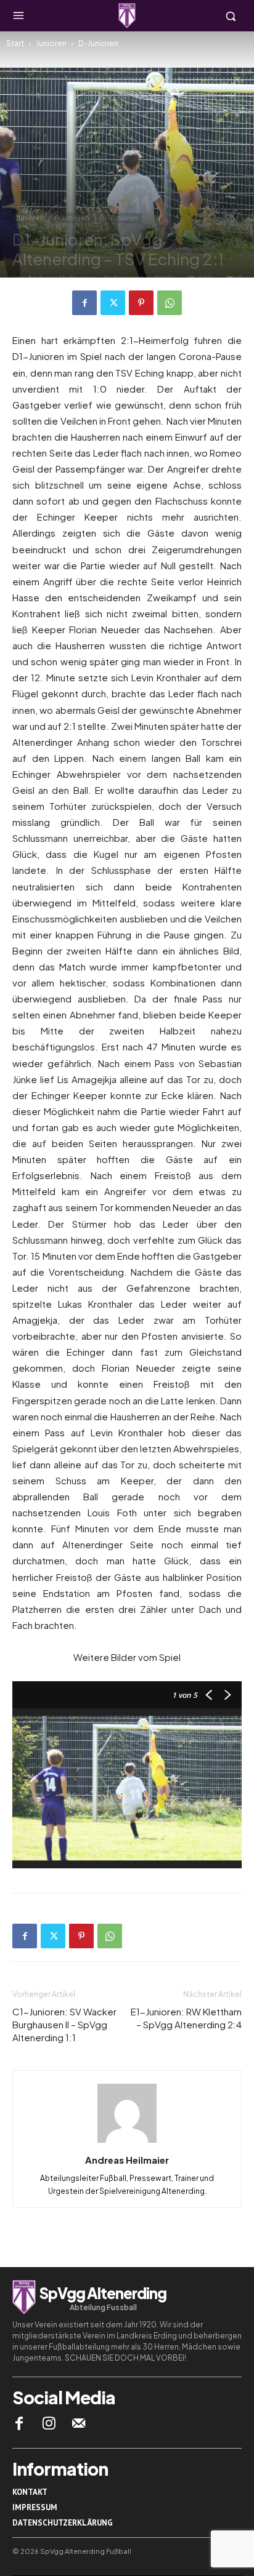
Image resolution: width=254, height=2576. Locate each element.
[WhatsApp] (170, 303)
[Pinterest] (141, 303)
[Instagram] (49, 2423)
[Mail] (79, 2423)
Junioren (51, 43)
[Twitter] (113, 303)
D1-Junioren (119, 218)
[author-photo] (127, 2142)
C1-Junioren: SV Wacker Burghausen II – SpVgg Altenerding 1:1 (64, 2024)
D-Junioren (98, 43)
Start (15, 43)
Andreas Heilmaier (127, 2160)
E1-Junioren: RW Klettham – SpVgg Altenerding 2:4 (186, 2018)
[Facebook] (84, 303)
